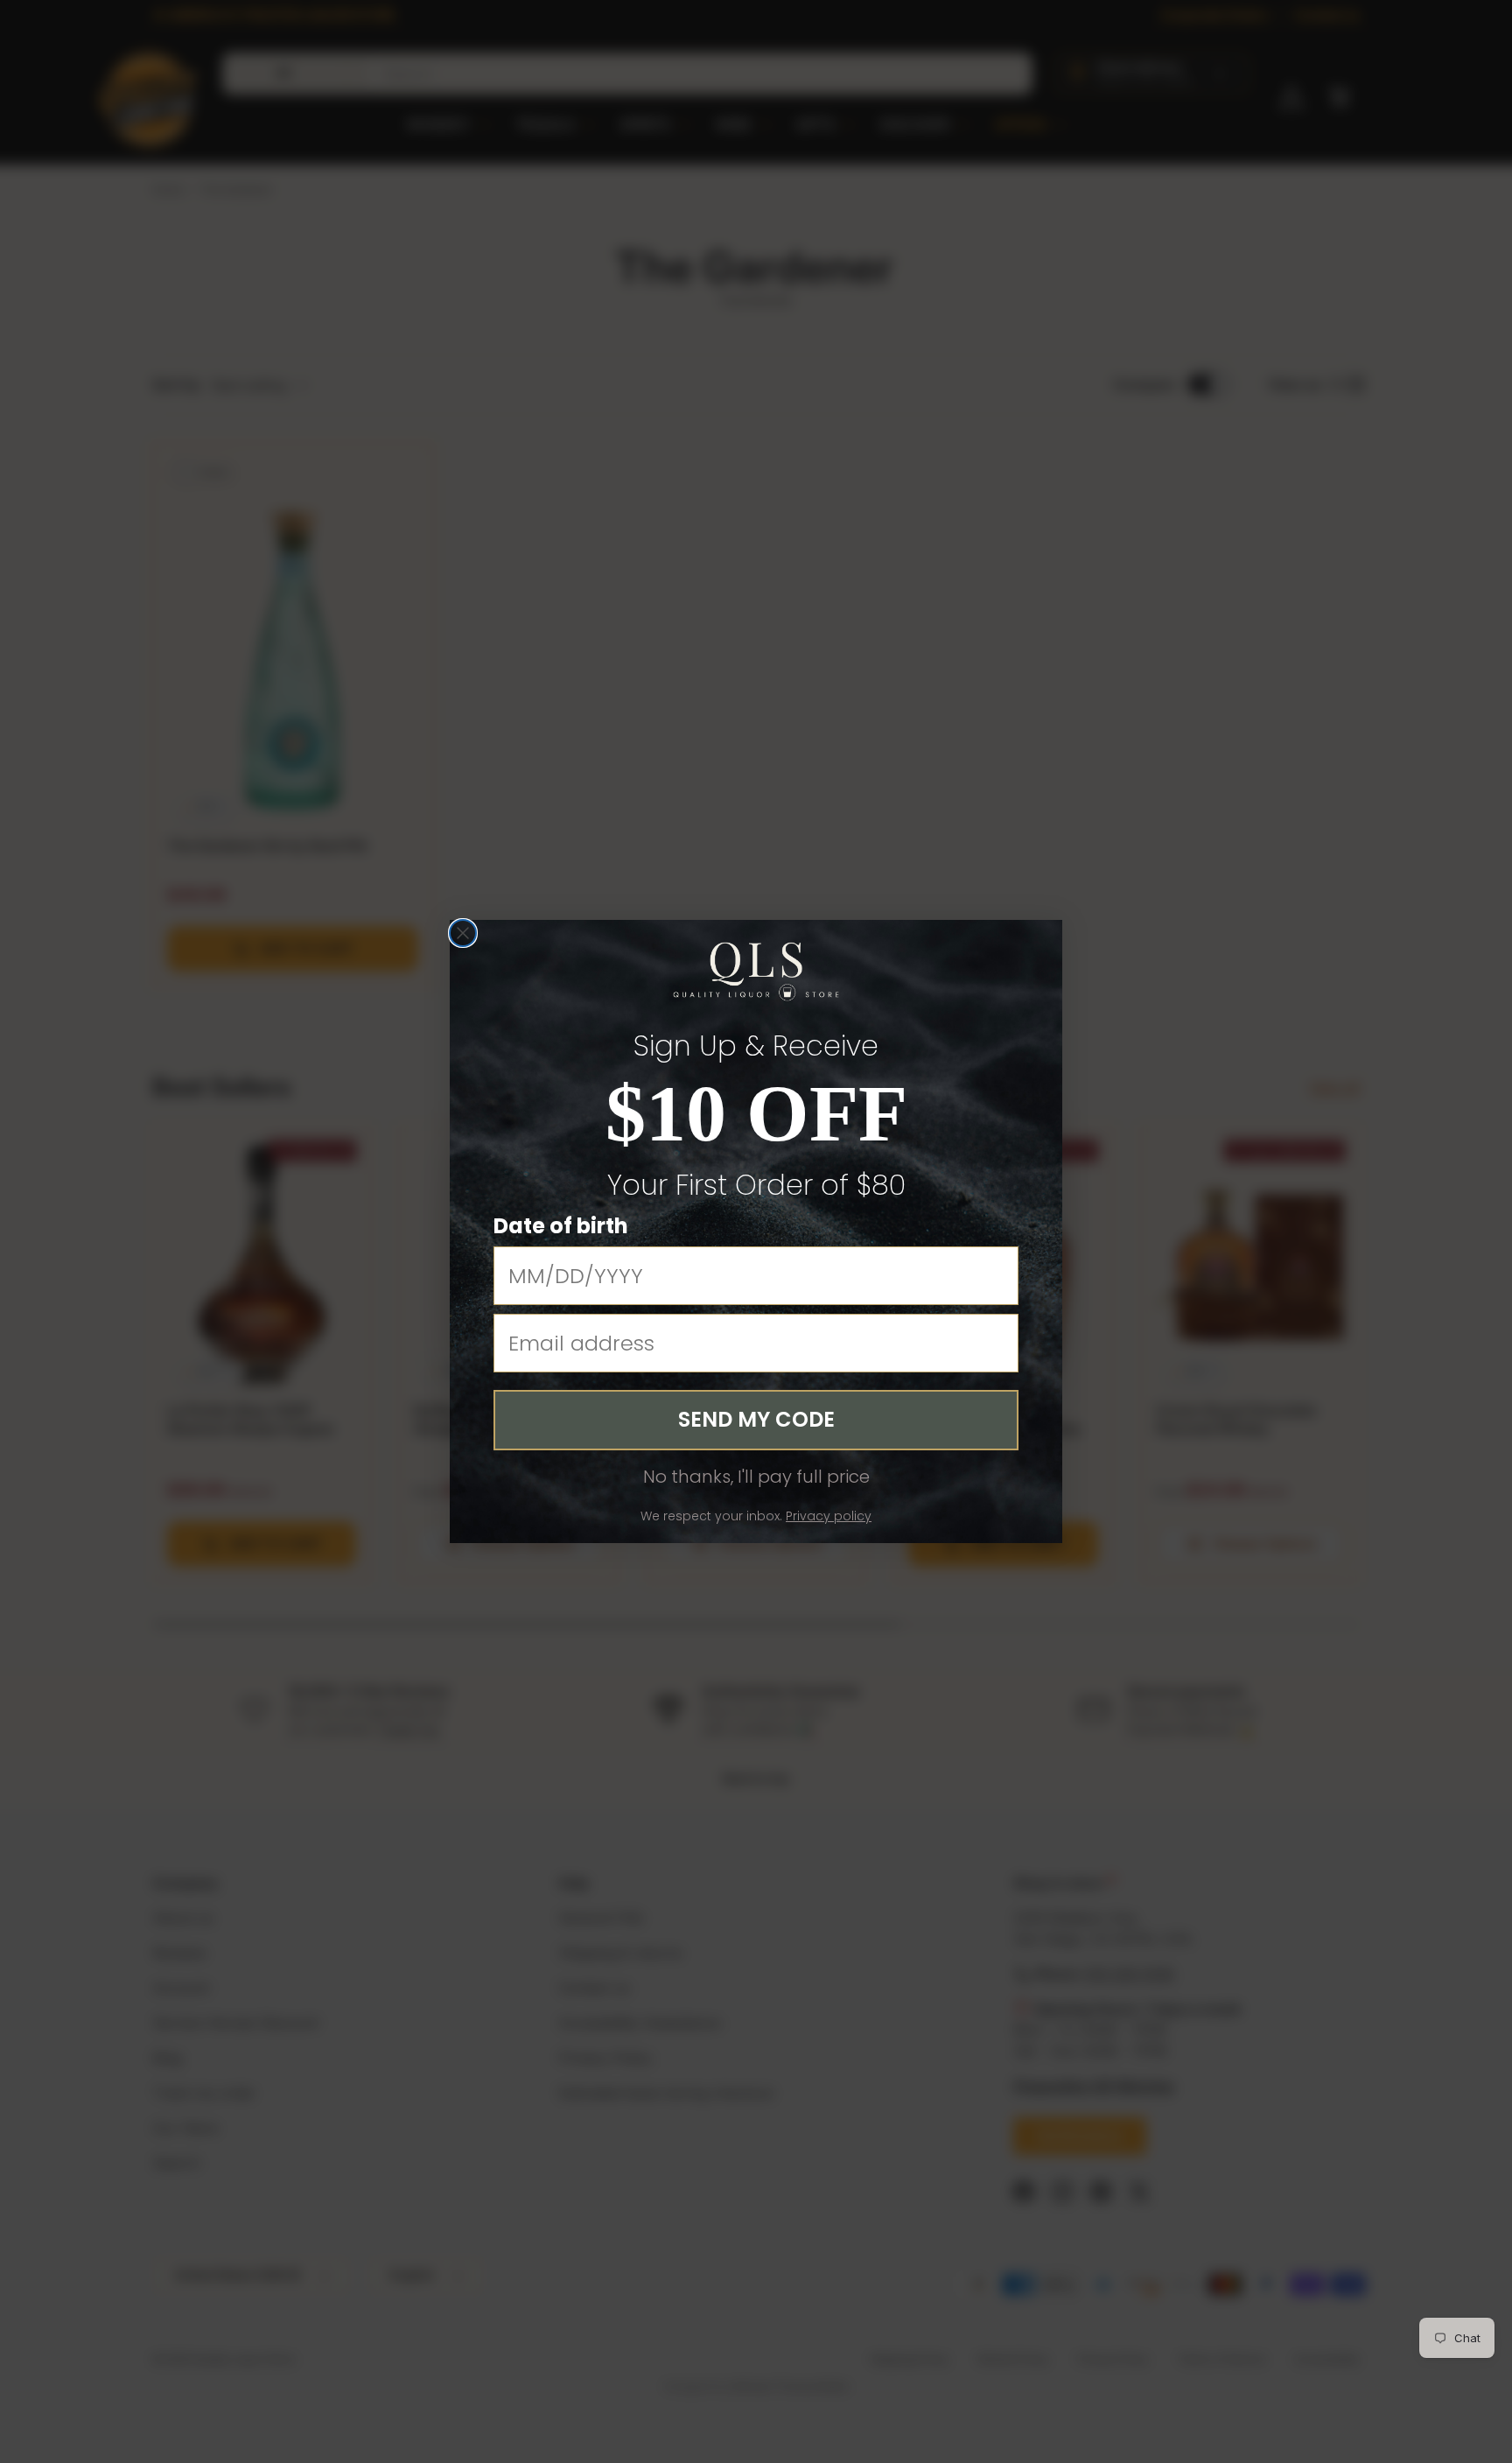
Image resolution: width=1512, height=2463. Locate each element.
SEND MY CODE (756, 1419)
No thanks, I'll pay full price (756, 1477)
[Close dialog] (463, 933)
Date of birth (561, 1226)
